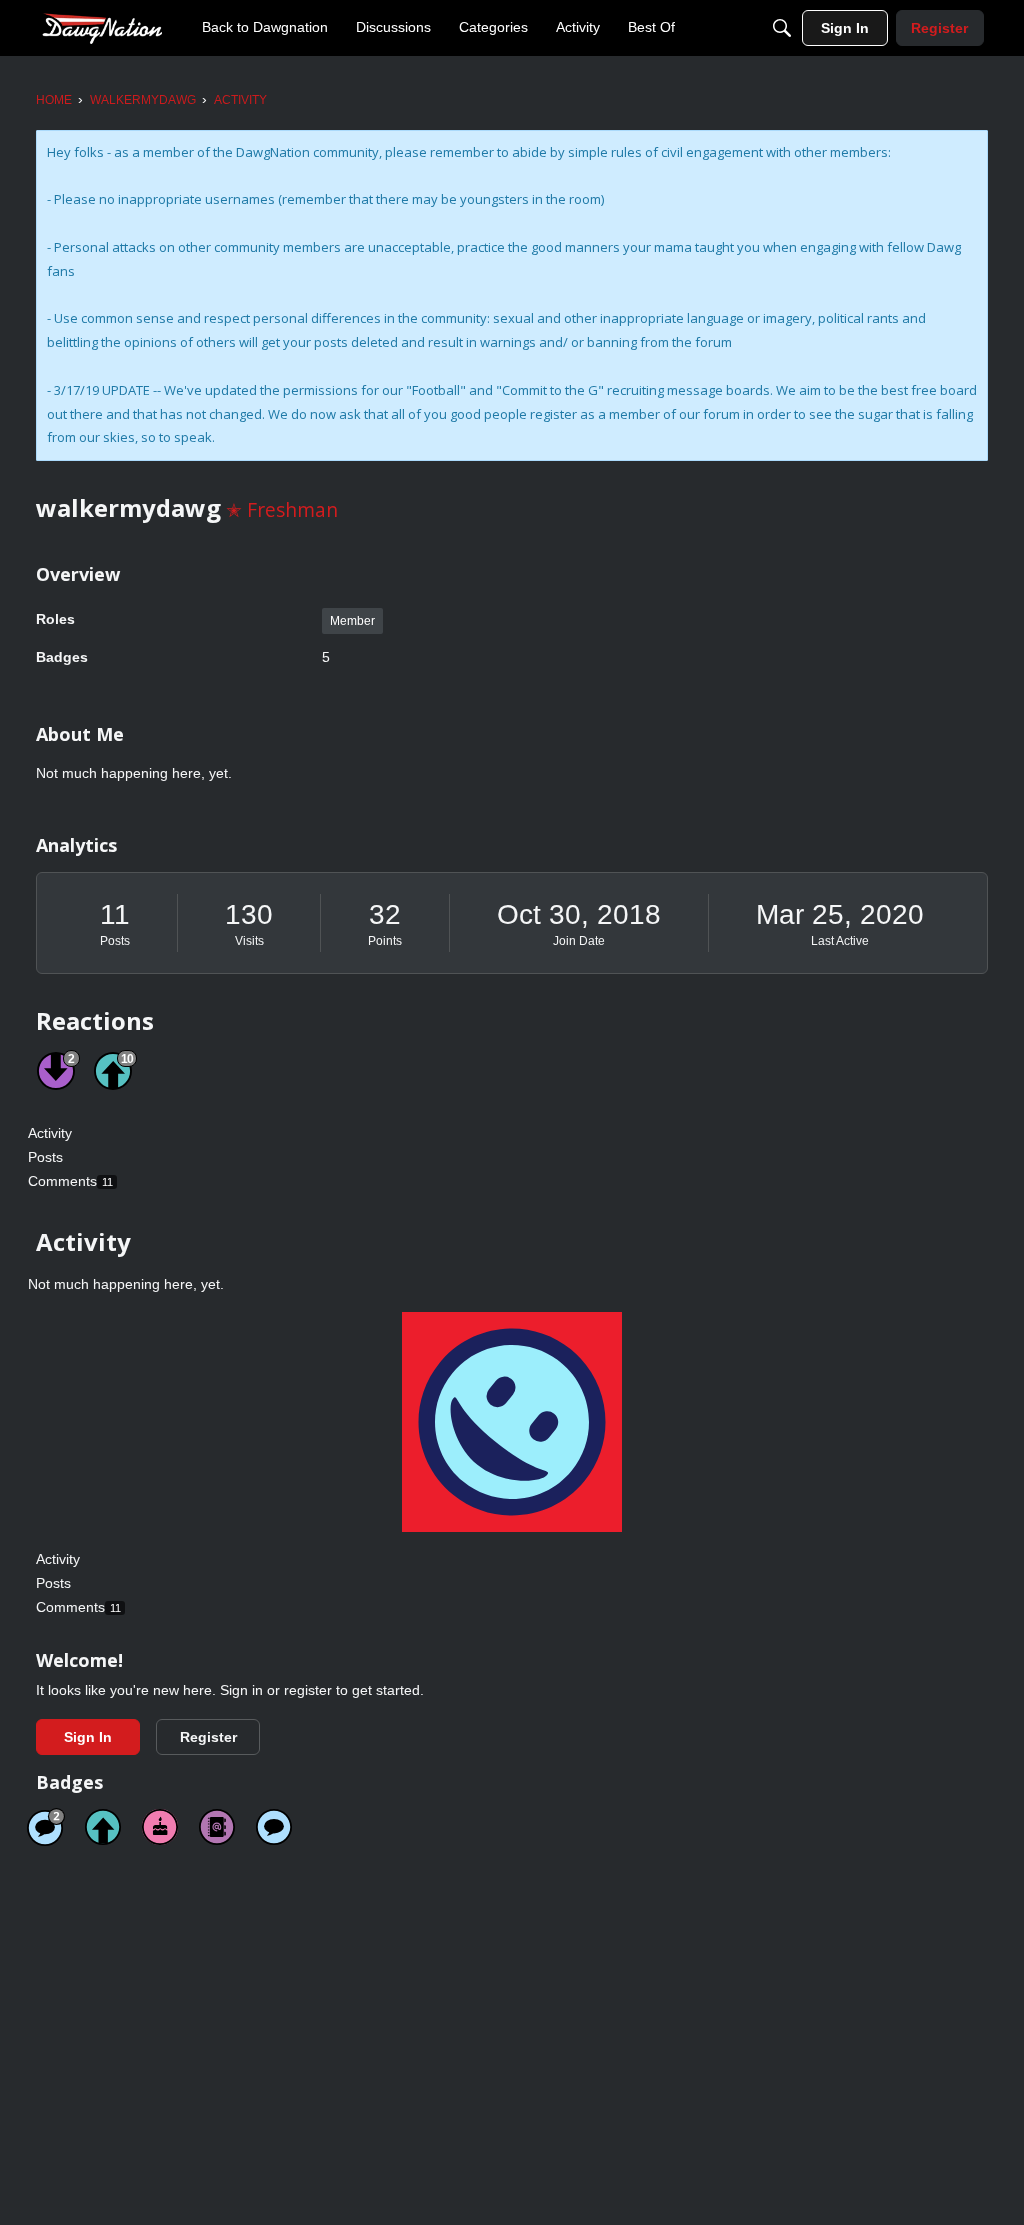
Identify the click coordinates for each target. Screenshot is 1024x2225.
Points (385, 941)
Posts (115, 941)
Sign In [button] (88, 1737)
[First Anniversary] (160, 1827)
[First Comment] (274, 1827)
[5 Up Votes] (103, 1827)
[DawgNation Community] (102, 27)
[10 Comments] (46, 1827)
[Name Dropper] (217, 1827)
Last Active (840, 941)
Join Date (579, 941)
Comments (70, 1181)
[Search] (782, 28)
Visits (249, 941)
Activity (50, 1133)
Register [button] (208, 1737)
